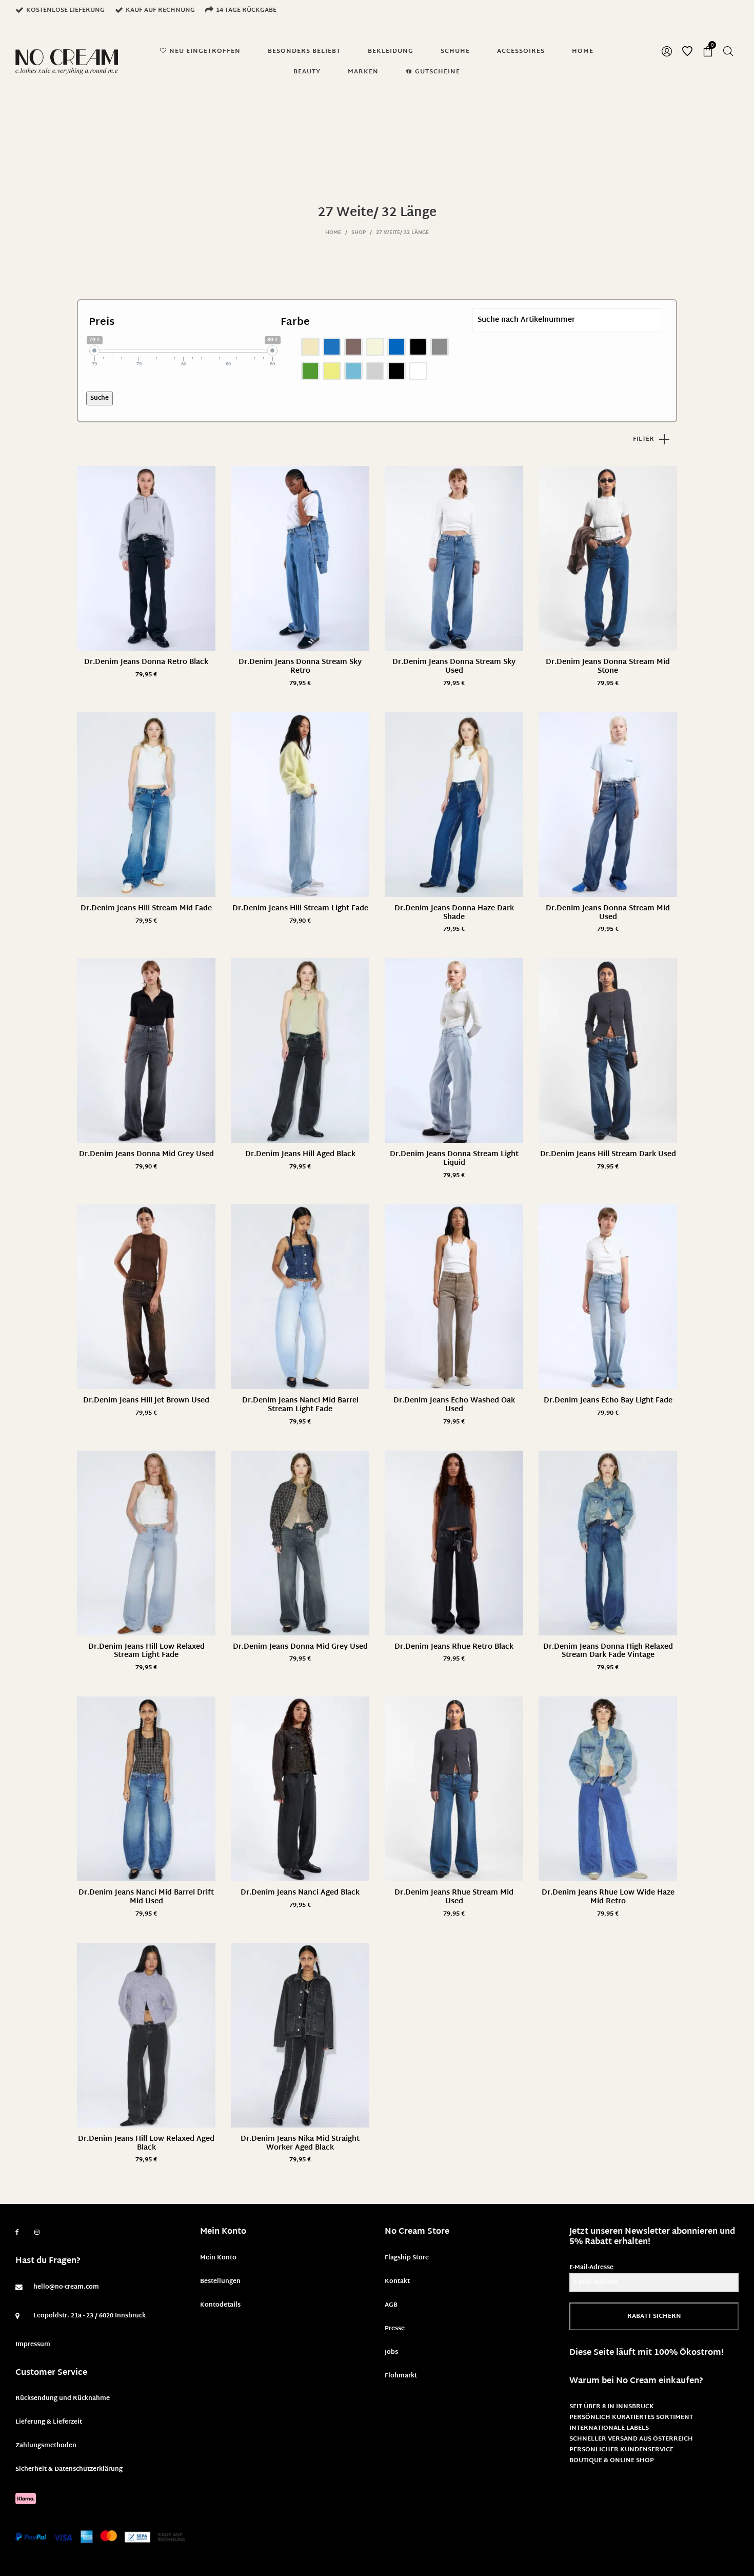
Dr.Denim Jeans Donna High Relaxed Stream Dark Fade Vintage (608, 1651)
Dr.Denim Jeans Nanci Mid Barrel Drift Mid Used (146, 1897)
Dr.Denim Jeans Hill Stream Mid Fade (146, 909)
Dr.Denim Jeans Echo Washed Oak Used (454, 1405)
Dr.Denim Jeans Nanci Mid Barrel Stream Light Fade (300, 1405)
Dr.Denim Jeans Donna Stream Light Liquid (454, 1159)
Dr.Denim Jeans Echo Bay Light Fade (608, 1401)
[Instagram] (37, 2233)
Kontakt (397, 2281)
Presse (395, 2329)
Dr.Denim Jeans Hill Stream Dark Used (608, 1154)
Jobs (391, 2352)
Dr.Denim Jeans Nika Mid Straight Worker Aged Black (300, 2143)
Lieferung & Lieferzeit (49, 2422)
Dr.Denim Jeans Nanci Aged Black (300, 1893)
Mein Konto (218, 2258)
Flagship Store (407, 2258)
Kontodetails (220, 2305)
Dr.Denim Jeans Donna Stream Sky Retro (300, 667)
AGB (391, 2305)
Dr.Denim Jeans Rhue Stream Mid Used (454, 1897)
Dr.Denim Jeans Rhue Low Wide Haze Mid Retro (608, 1897)
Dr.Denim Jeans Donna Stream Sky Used (454, 667)
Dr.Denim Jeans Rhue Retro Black (454, 1647)
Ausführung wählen (146, 675)
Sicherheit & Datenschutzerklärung (69, 2469)
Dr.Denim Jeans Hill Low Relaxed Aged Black (146, 2143)
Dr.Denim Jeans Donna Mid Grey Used (146, 1154)
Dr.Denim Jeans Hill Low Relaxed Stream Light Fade (146, 1651)
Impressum (33, 2345)
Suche (100, 398)
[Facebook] (17, 2232)
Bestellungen (220, 2281)
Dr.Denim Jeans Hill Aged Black (300, 1154)
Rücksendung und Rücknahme (63, 2398)
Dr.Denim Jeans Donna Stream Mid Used (608, 913)
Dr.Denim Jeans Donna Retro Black (146, 662)
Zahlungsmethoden (46, 2446)
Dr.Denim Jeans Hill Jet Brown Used (146, 1401)
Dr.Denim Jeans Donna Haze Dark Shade (454, 913)
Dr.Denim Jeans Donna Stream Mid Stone (608, 667)
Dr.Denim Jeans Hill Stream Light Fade (300, 909)
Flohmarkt (401, 2376)
